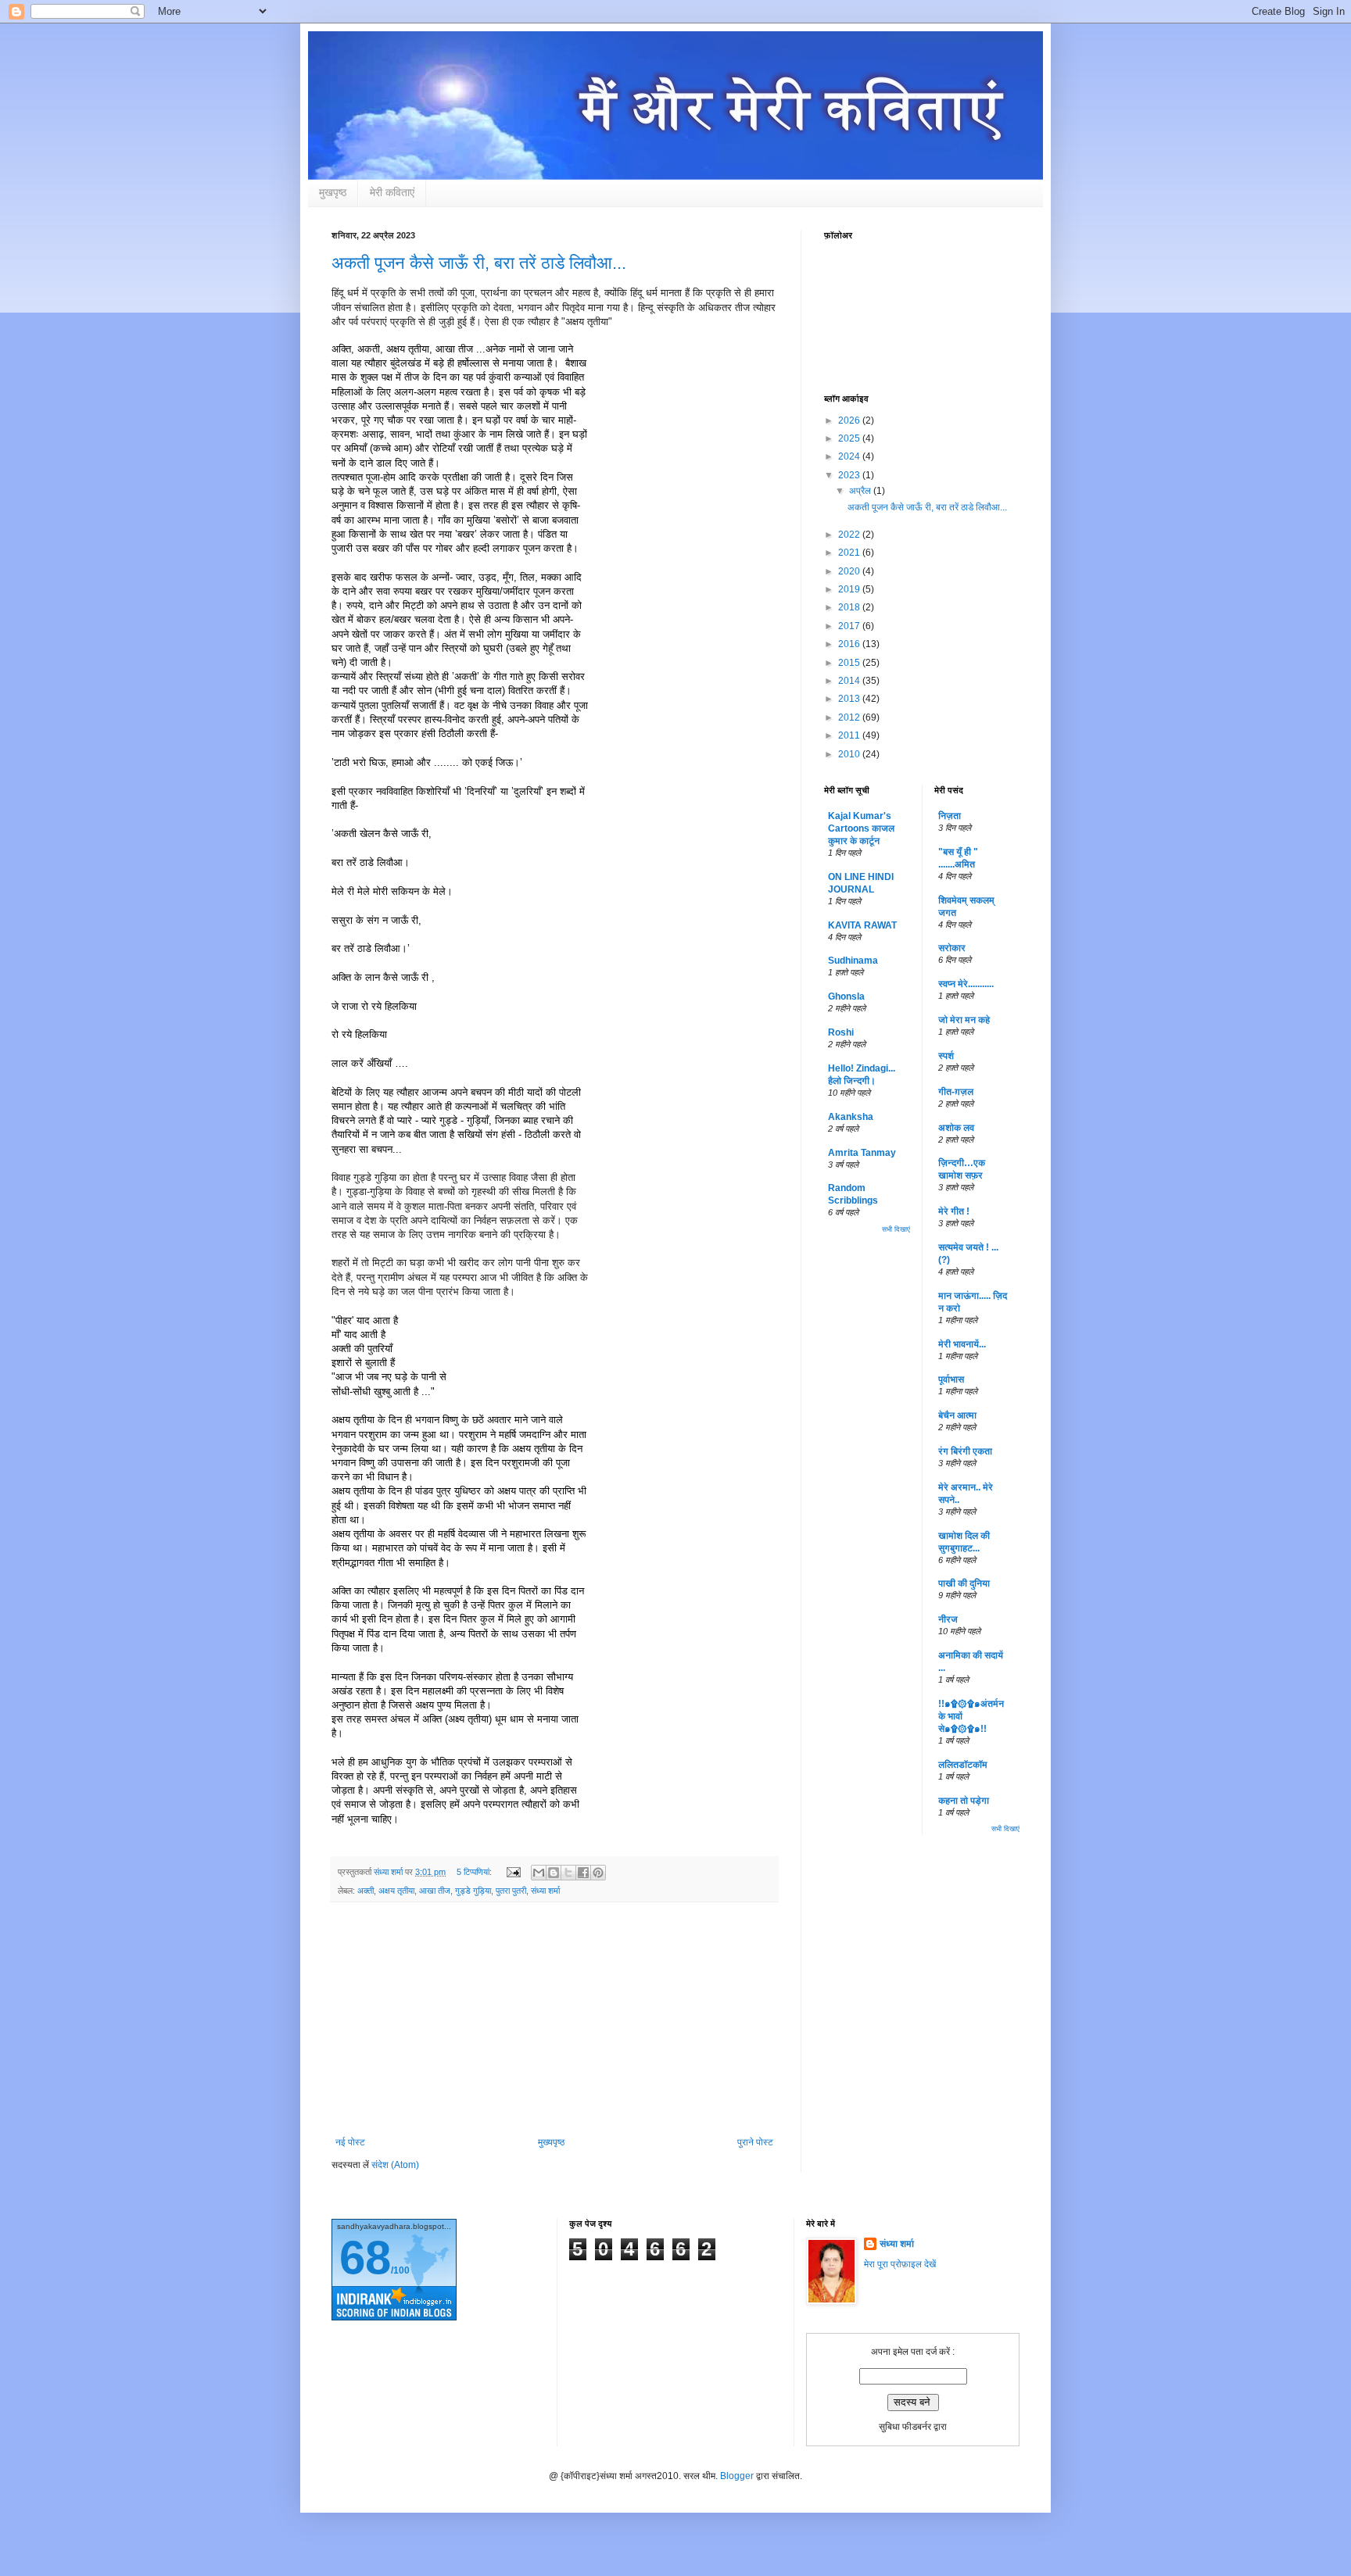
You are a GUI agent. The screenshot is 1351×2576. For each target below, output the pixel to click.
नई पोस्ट (350, 2142)
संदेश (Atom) (395, 2165)
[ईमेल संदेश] (513, 1872)
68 (365, 2258)
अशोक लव (956, 1128)
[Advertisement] (554, 2020)
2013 (850, 699)
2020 (850, 571)
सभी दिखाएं (896, 1229)
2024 (850, 456)
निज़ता (950, 816)
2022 (850, 535)
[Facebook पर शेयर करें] (583, 1873)
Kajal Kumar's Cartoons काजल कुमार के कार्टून (861, 828)
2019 (850, 589)
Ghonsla (846, 996)
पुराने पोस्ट (755, 2142)
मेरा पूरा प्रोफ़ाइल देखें (900, 2264)
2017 (850, 626)
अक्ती (366, 1891)
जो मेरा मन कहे (964, 1020)
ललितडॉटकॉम (963, 1765)
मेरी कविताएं (392, 192)
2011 (850, 735)
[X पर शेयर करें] (568, 1873)
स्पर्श (946, 1056)
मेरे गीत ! (954, 1211)
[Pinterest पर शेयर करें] (598, 1873)
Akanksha (851, 1117)
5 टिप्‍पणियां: (475, 1872)
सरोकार (952, 948)
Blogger (737, 2476)
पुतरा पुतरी (511, 1891)
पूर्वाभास (951, 1379)
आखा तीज (435, 1891)
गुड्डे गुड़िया (473, 1891)
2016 (850, 644)
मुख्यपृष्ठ (551, 2142)
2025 (850, 438)
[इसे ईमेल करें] (539, 1873)
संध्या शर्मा (545, 1891)
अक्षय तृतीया (396, 1891)
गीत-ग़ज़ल (956, 1092)
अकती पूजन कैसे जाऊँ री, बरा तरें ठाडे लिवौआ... (479, 263)
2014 (850, 681)
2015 (850, 663)
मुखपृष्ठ (333, 192)
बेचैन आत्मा (957, 1415)
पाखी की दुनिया (964, 1583)
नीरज (948, 1619)
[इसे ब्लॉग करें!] (554, 1873)
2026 (850, 420)
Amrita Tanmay (862, 1153)
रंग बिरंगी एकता (965, 1451)
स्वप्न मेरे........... (966, 984)
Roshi (841, 1032)
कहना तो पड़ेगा (964, 1801)
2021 (850, 553)
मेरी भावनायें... (962, 1344)
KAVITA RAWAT (862, 925)
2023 (850, 475)
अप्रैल (861, 491)
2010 (850, 754)
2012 (850, 717)
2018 (850, 607)
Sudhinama (853, 961)
